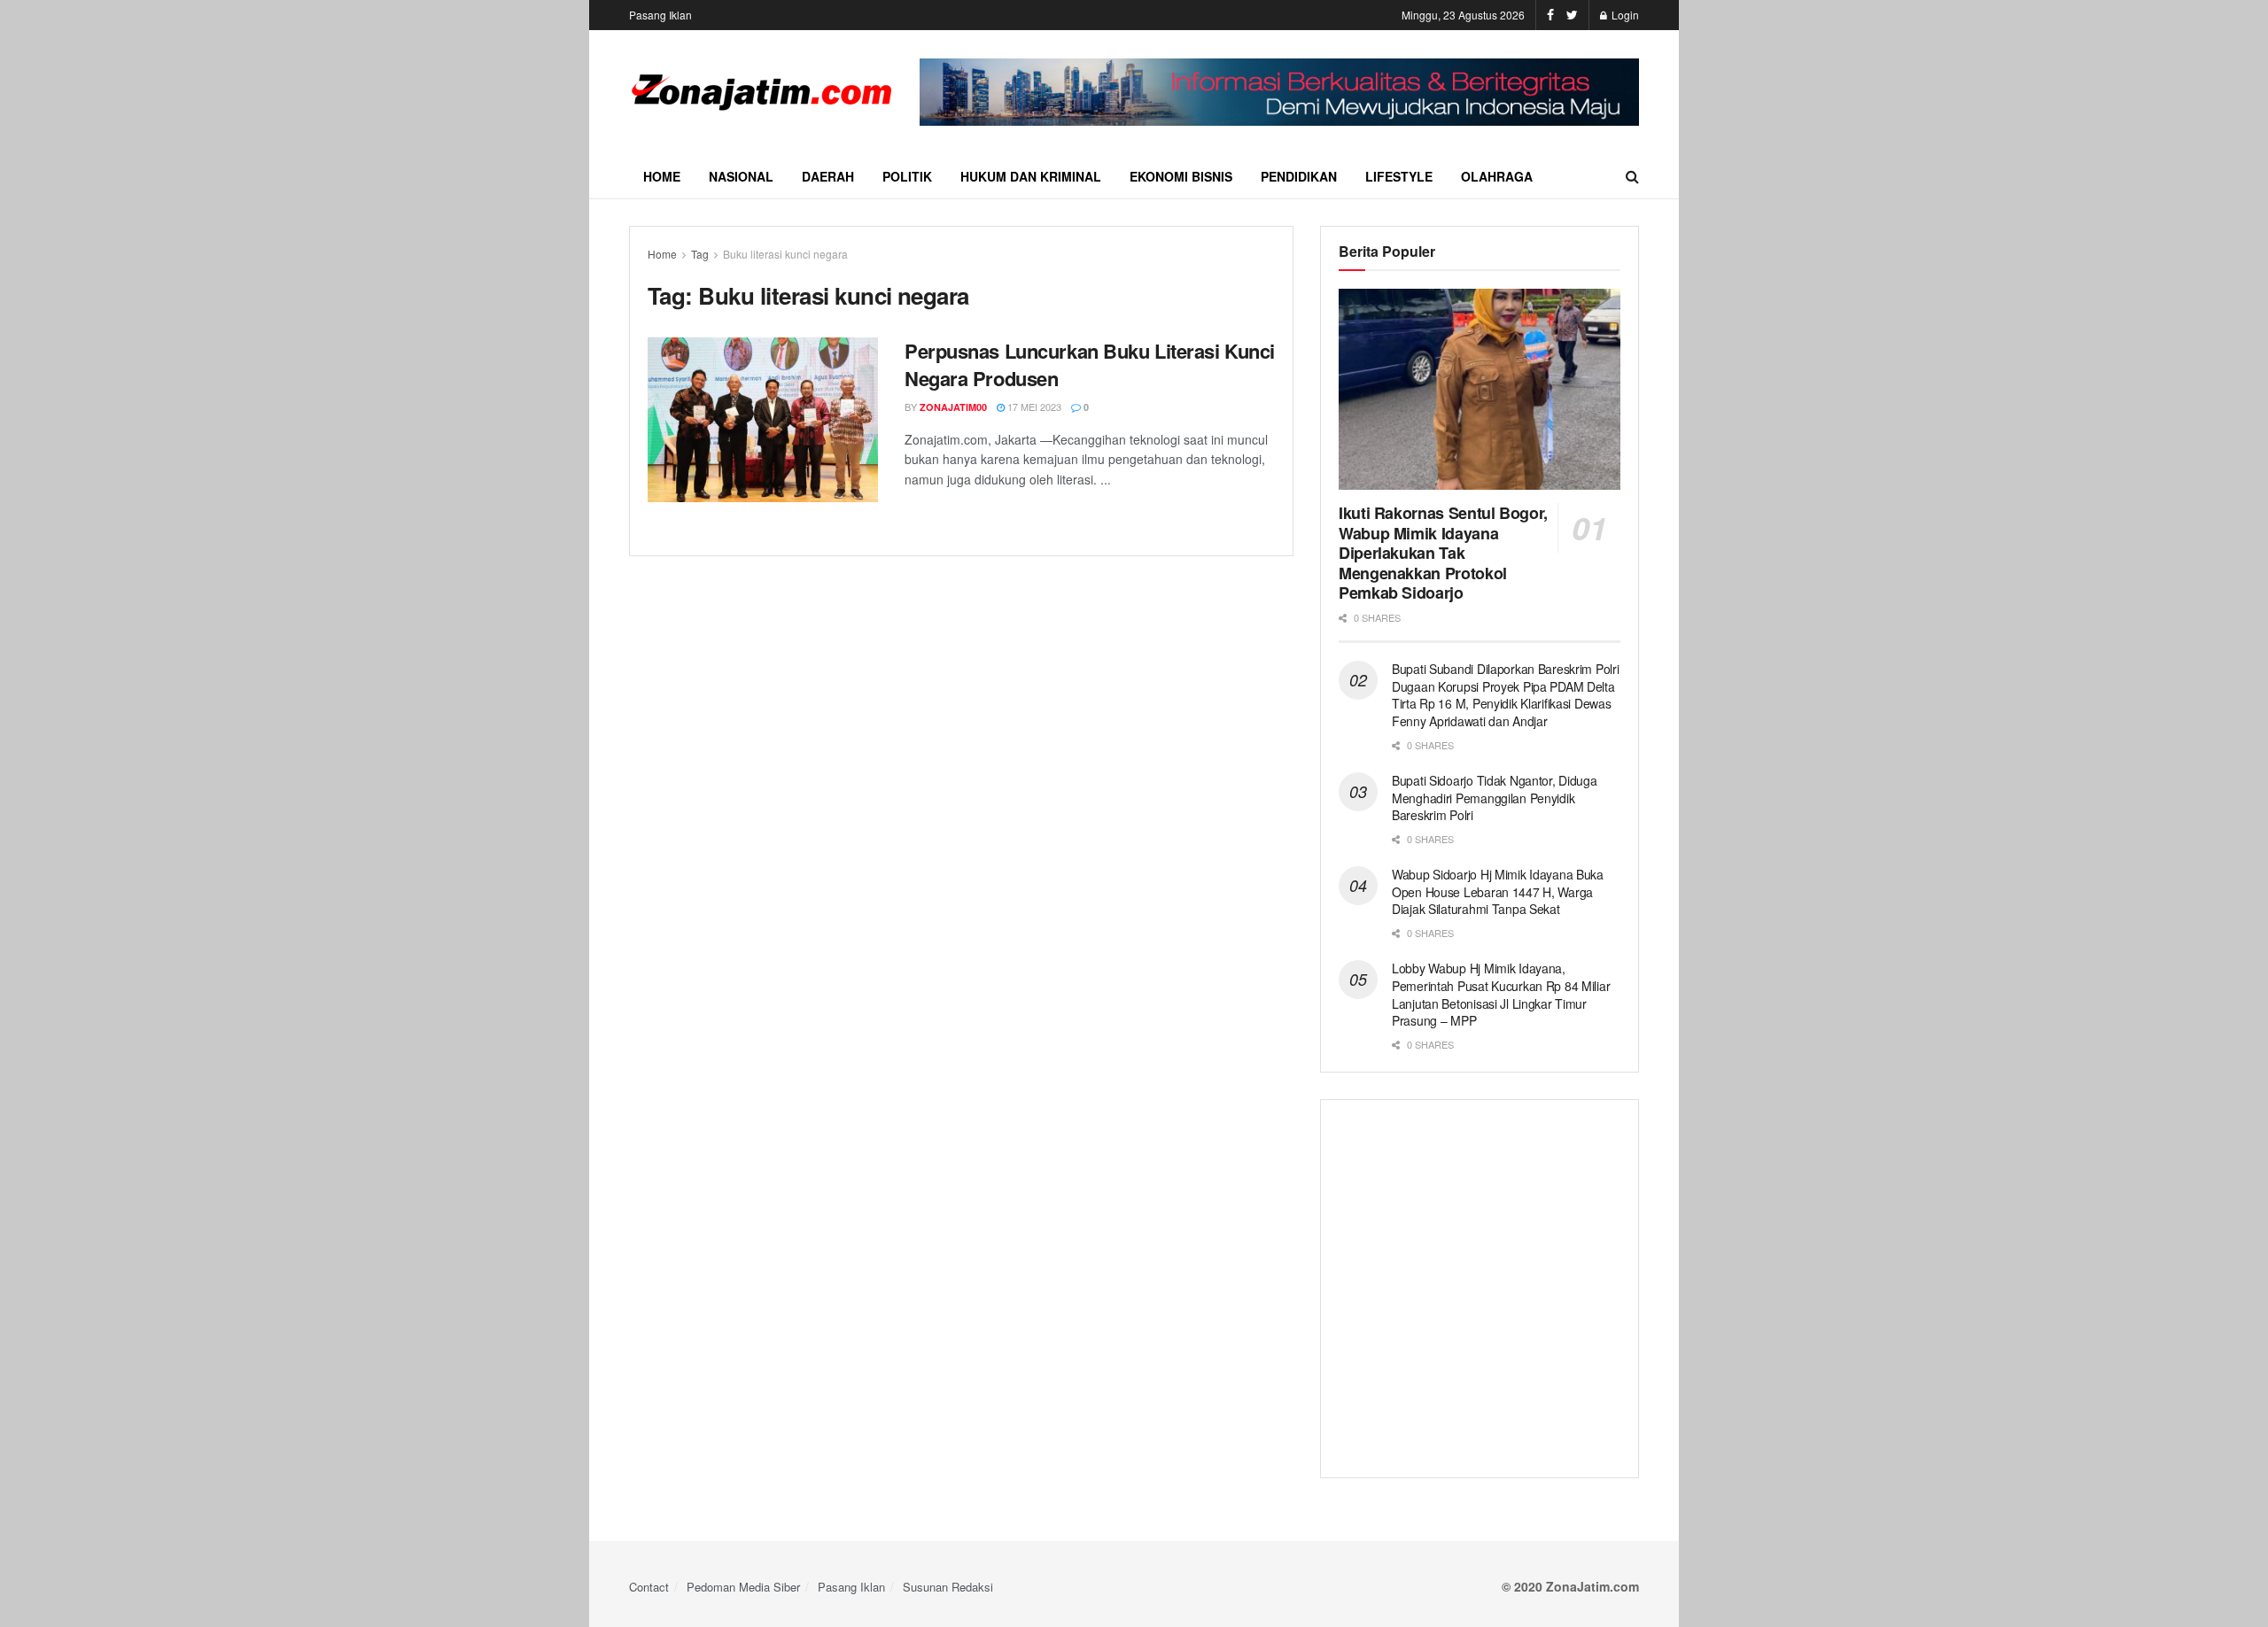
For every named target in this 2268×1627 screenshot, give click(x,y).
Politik (907, 176)
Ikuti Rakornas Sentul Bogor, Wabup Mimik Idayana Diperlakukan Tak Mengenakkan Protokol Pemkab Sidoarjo (1443, 553)
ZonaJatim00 (953, 407)
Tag (700, 254)
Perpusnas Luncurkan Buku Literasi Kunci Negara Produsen (1090, 364)
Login (1624, 15)
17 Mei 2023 (1033, 407)
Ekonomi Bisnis (1181, 176)
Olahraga (1497, 176)
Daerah (828, 176)
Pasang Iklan (660, 15)
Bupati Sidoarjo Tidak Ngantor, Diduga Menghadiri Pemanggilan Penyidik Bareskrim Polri (1495, 798)
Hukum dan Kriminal (1031, 176)
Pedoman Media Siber (743, 1587)
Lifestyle (1399, 176)
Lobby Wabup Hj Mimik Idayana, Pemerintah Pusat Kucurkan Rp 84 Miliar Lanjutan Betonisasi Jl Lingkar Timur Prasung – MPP (1501, 994)
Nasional (741, 176)
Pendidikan (1299, 176)
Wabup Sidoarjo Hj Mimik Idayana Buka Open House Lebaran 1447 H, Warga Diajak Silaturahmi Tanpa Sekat (1498, 891)
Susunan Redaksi (948, 1587)
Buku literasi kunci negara (785, 254)
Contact (649, 1587)
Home (662, 176)
